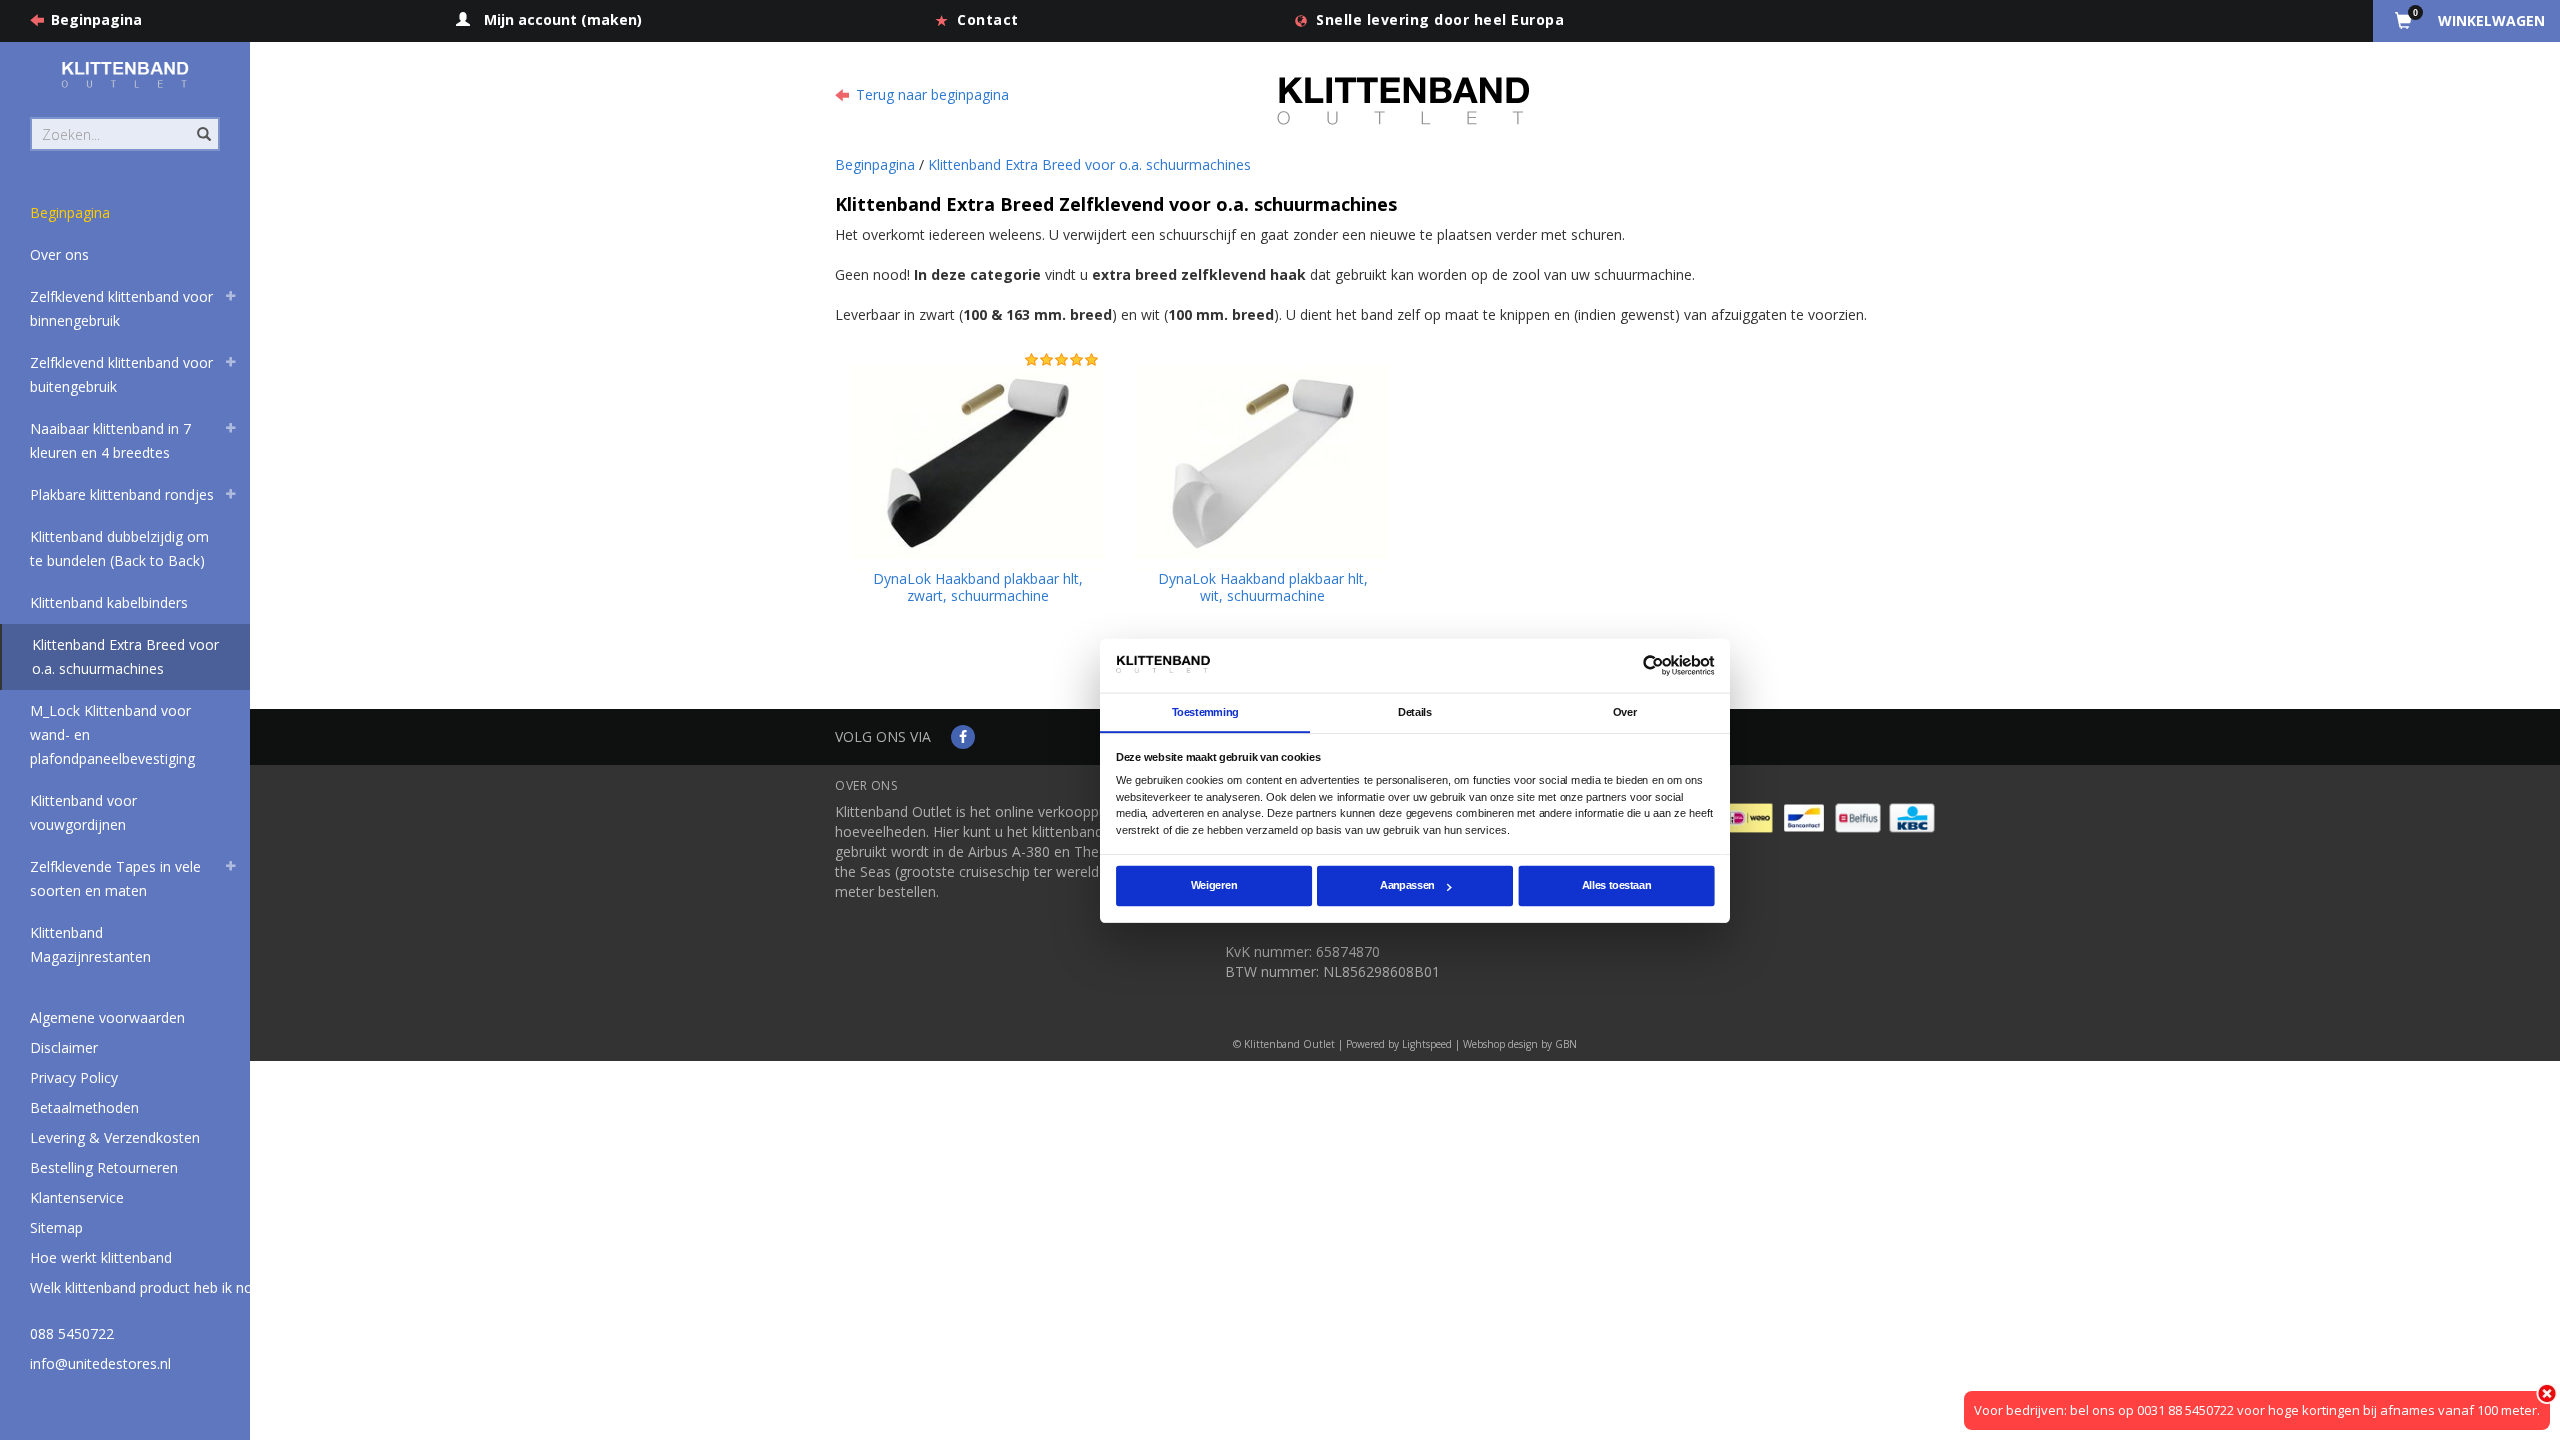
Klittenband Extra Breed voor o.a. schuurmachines (125, 656)
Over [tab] (1625, 712)
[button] (231, 299)
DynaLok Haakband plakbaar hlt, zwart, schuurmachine (978, 587)
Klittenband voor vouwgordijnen (83, 812)
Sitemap (56, 1227)
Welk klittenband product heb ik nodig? (154, 1287)
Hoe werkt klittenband (101, 1257)
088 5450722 (72, 1333)
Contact (988, 19)
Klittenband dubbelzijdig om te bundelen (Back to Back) (119, 548)
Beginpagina (96, 19)
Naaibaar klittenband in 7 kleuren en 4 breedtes (110, 440)
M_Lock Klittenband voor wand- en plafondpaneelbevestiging (112, 734)
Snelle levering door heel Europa (1440, 19)
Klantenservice (77, 1197)
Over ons (59, 254)
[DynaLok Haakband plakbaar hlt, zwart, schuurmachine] (977, 460)
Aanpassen (1407, 886)
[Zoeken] (202, 123)
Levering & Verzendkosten (115, 1137)
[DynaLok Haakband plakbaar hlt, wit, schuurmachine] (1262, 460)
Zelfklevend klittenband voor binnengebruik (121, 308)
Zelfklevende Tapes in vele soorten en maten (115, 878)
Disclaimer (64, 1047)
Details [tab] (1415, 712)
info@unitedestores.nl (100, 1363)
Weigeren (1214, 886)
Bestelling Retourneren (104, 1167)
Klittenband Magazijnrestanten (90, 944)
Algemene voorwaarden (107, 1017)
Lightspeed (1427, 1044)
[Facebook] (963, 736)
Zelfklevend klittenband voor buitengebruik (121, 374)
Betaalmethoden (84, 1107)
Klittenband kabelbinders (109, 602)
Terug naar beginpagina (932, 94)
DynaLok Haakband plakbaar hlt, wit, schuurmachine (1263, 587)
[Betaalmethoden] (1752, 816)
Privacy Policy (74, 1077)
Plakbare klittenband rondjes (122, 494)
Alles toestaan (1616, 886)
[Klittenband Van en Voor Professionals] (125, 74)
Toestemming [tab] (1205, 712)
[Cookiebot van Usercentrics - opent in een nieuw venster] (1653, 665)
